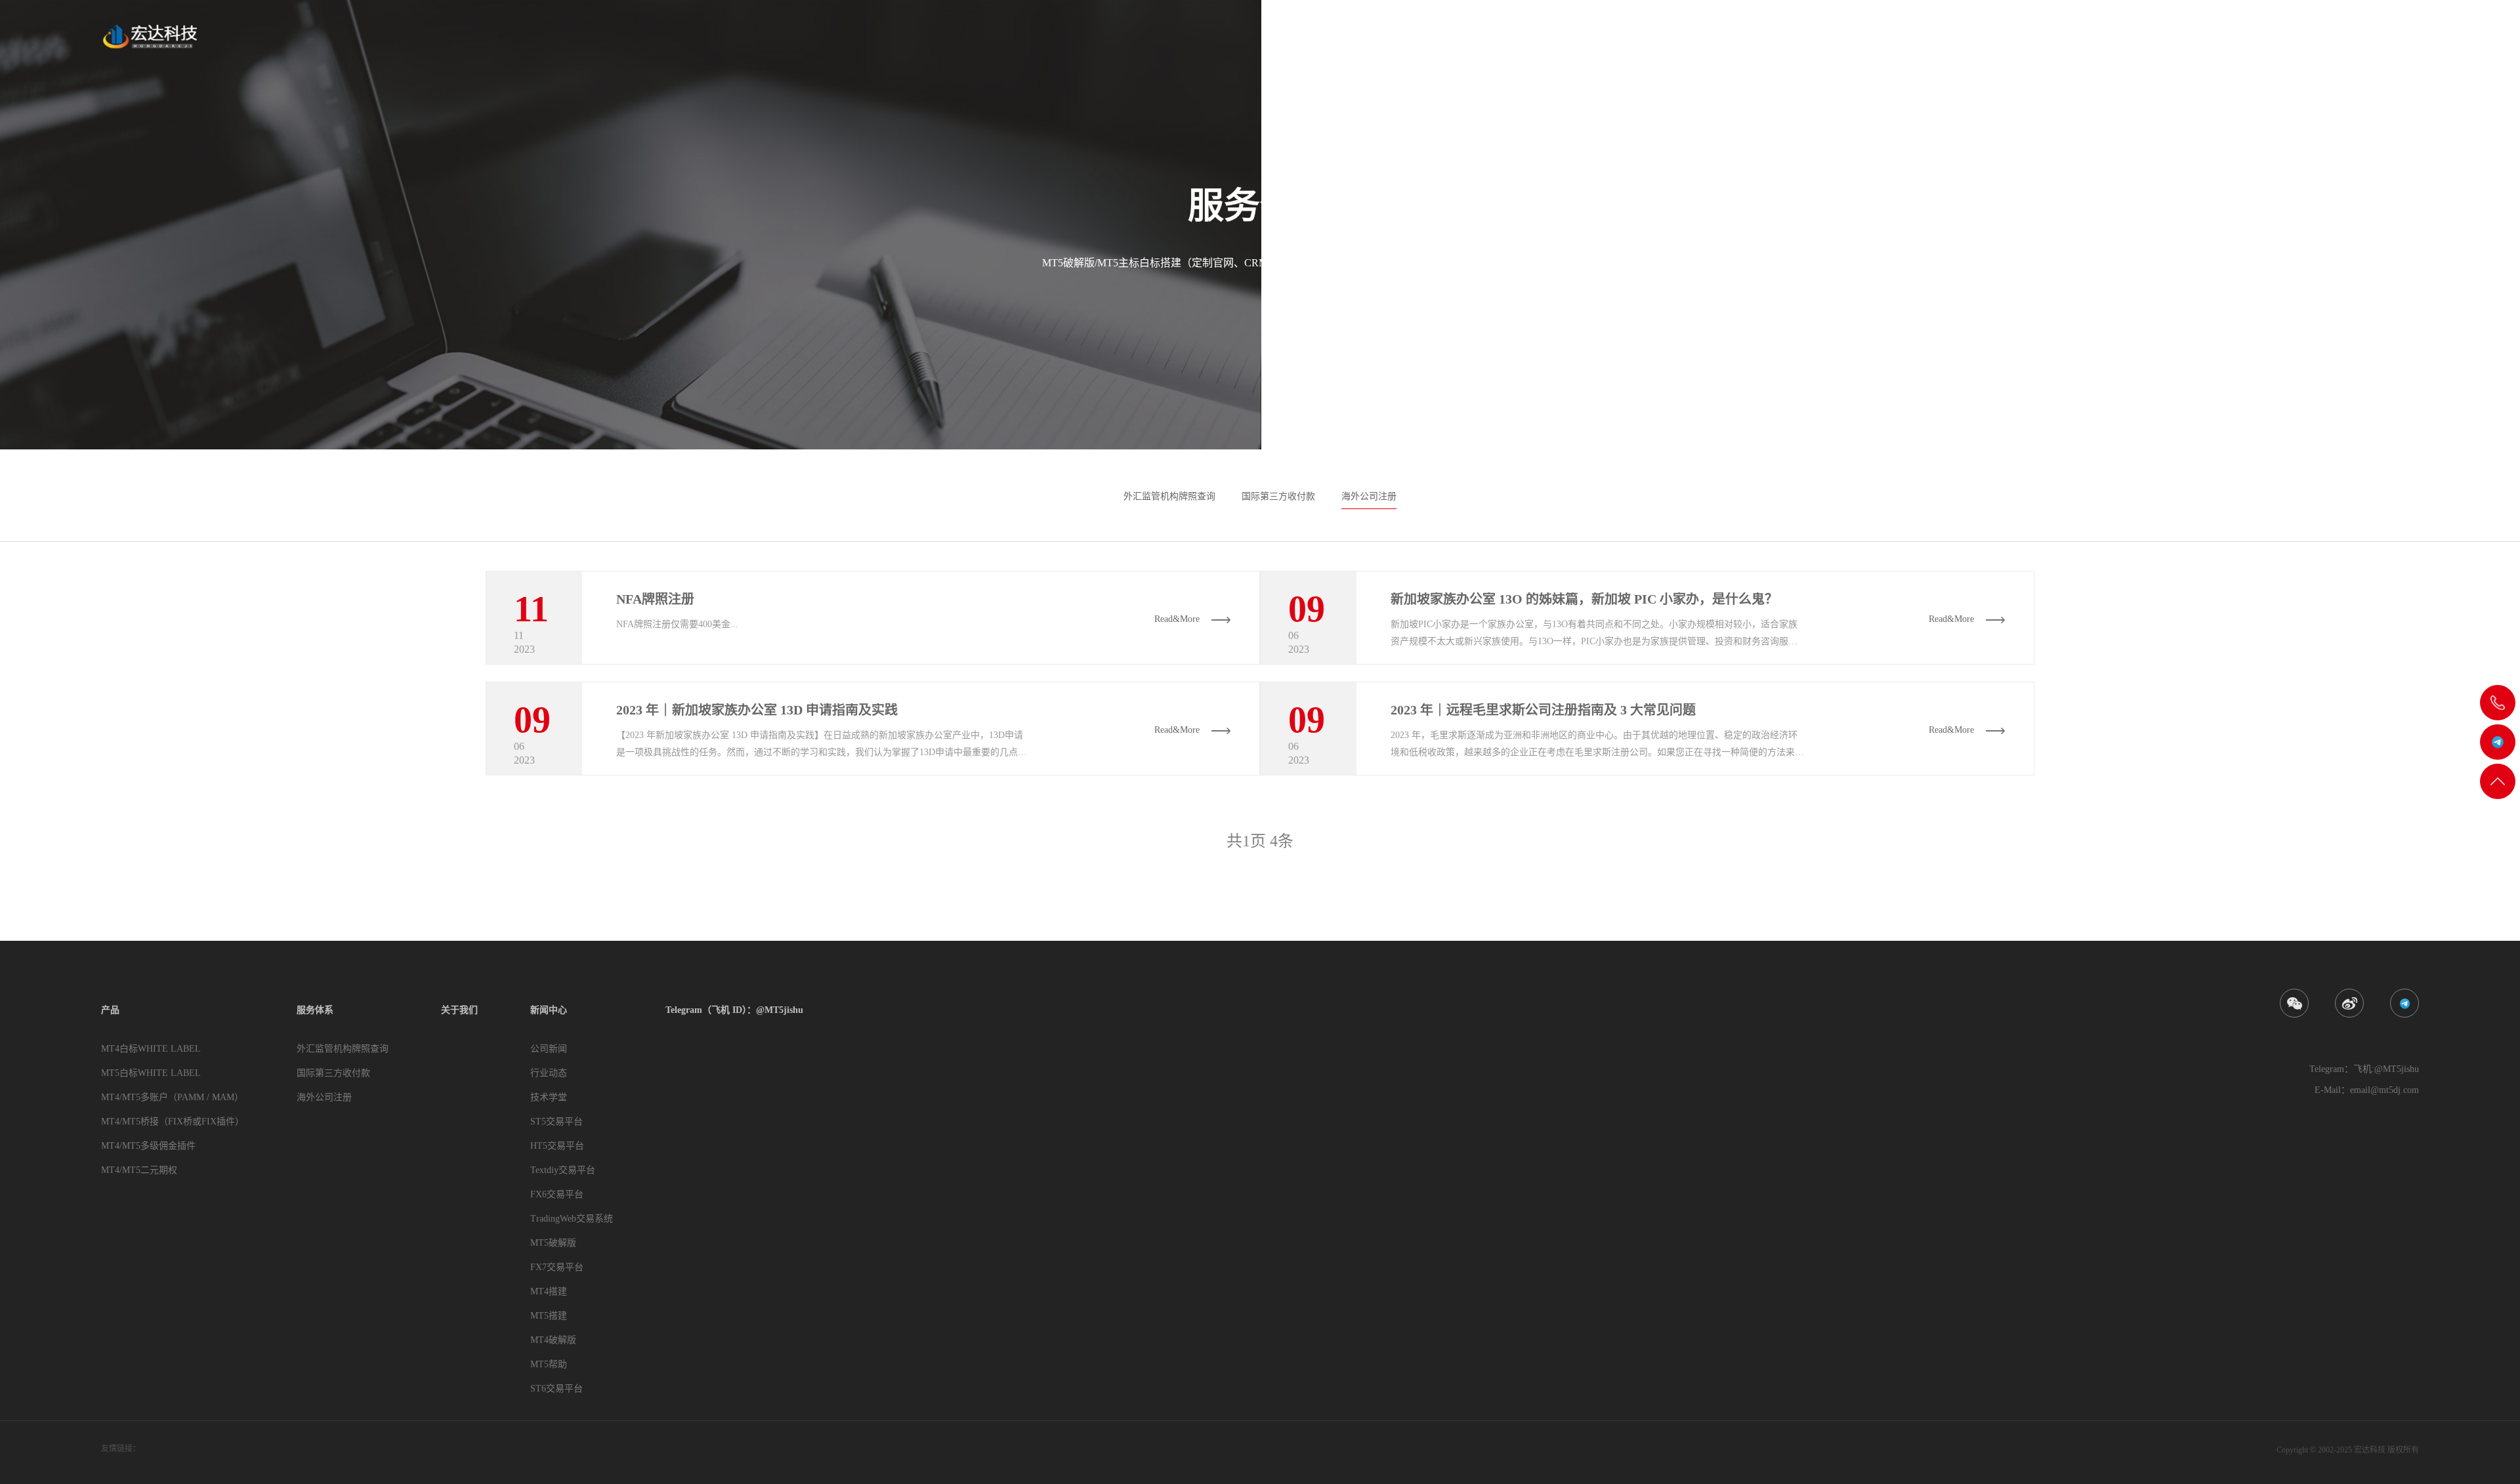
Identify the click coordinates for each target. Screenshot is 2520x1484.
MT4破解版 (553, 1340)
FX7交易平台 (557, 1267)
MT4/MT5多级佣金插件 (148, 1146)
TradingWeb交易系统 (572, 1219)
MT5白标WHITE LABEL (151, 1073)
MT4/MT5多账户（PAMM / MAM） (172, 1097)
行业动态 (549, 1073)
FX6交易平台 (557, 1194)
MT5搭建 (549, 1316)
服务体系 (2086, 41)
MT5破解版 (553, 1243)
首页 (1976, 41)
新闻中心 (2225, 41)
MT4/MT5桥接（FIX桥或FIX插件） (173, 1122)
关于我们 (2155, 41)
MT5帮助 (549, 1364)
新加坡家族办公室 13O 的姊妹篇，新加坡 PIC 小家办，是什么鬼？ (1584, 599)
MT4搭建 (549, 1291)
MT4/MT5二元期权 (139, 1170)
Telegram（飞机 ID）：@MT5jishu (2347, 41)
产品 (2026, 41)
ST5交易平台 (556, 1122)
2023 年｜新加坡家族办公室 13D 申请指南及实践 (757, 710)
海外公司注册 (1369, 496)
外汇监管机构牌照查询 (1169, 496)
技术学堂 (549, 1097)
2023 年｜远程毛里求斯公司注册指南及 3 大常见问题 (1543, 710)
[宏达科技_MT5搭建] (149, 36)
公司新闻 (549, 1049)
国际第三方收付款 (1278, 496)
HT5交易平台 (557, 1146)
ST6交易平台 (556, 1389)
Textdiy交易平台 (563, 1170)
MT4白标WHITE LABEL (151, 1049)
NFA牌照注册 (655, 599)
